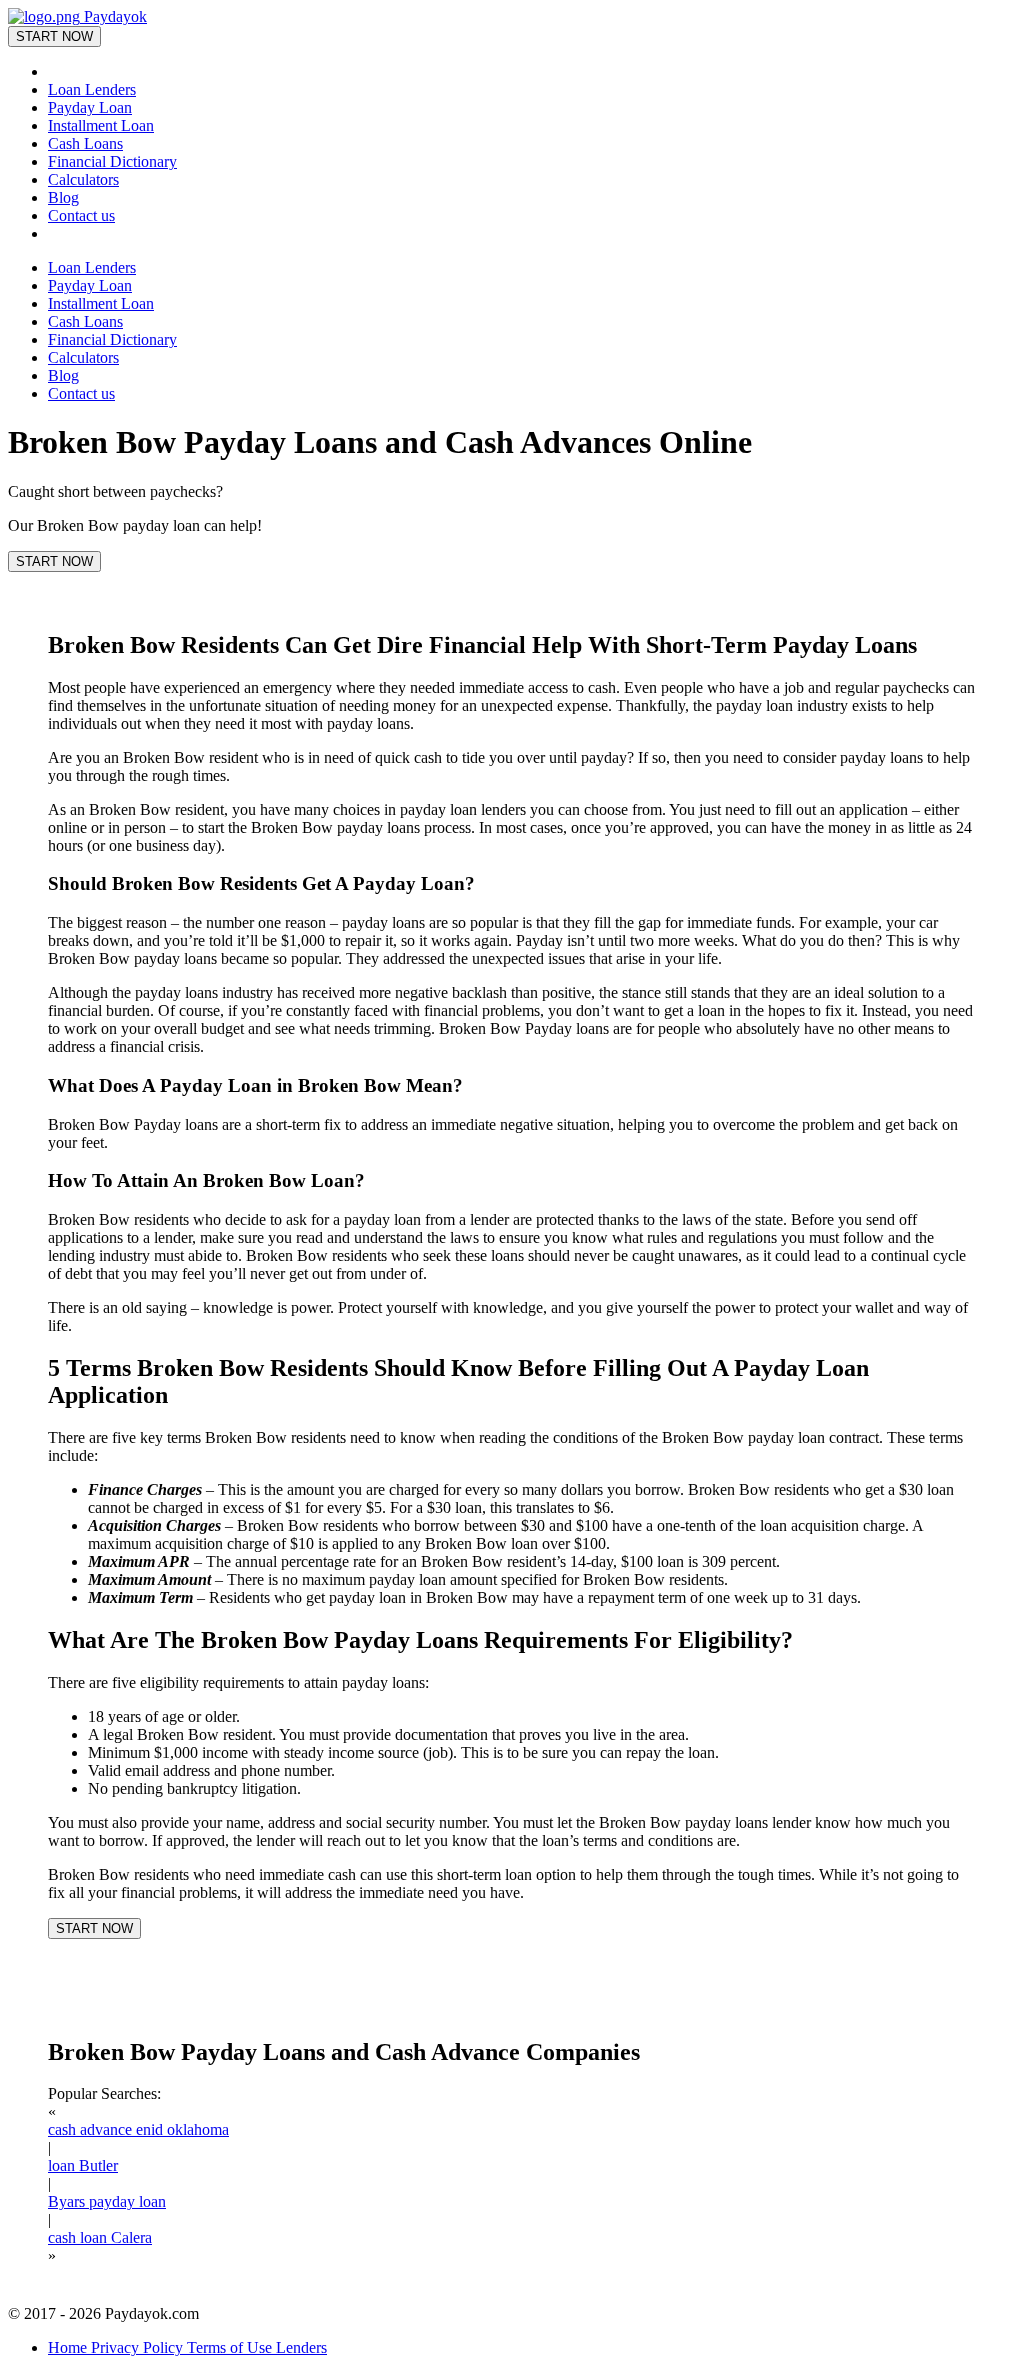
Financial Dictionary (112, 161)
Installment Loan (101, 125)
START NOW (54, 36)
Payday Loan (90, 107)
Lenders (301, 2347)
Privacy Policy (139, 2347)
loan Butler (83, 2165)
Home (69, 2347)
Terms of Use (231, 2347)
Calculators (83, 179)
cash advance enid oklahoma (138, 2129)
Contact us (81, 215)
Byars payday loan (107, 2201)
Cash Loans (85, 143)
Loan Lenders (92, 89)
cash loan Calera (100, 2237)
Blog (63, 197)
